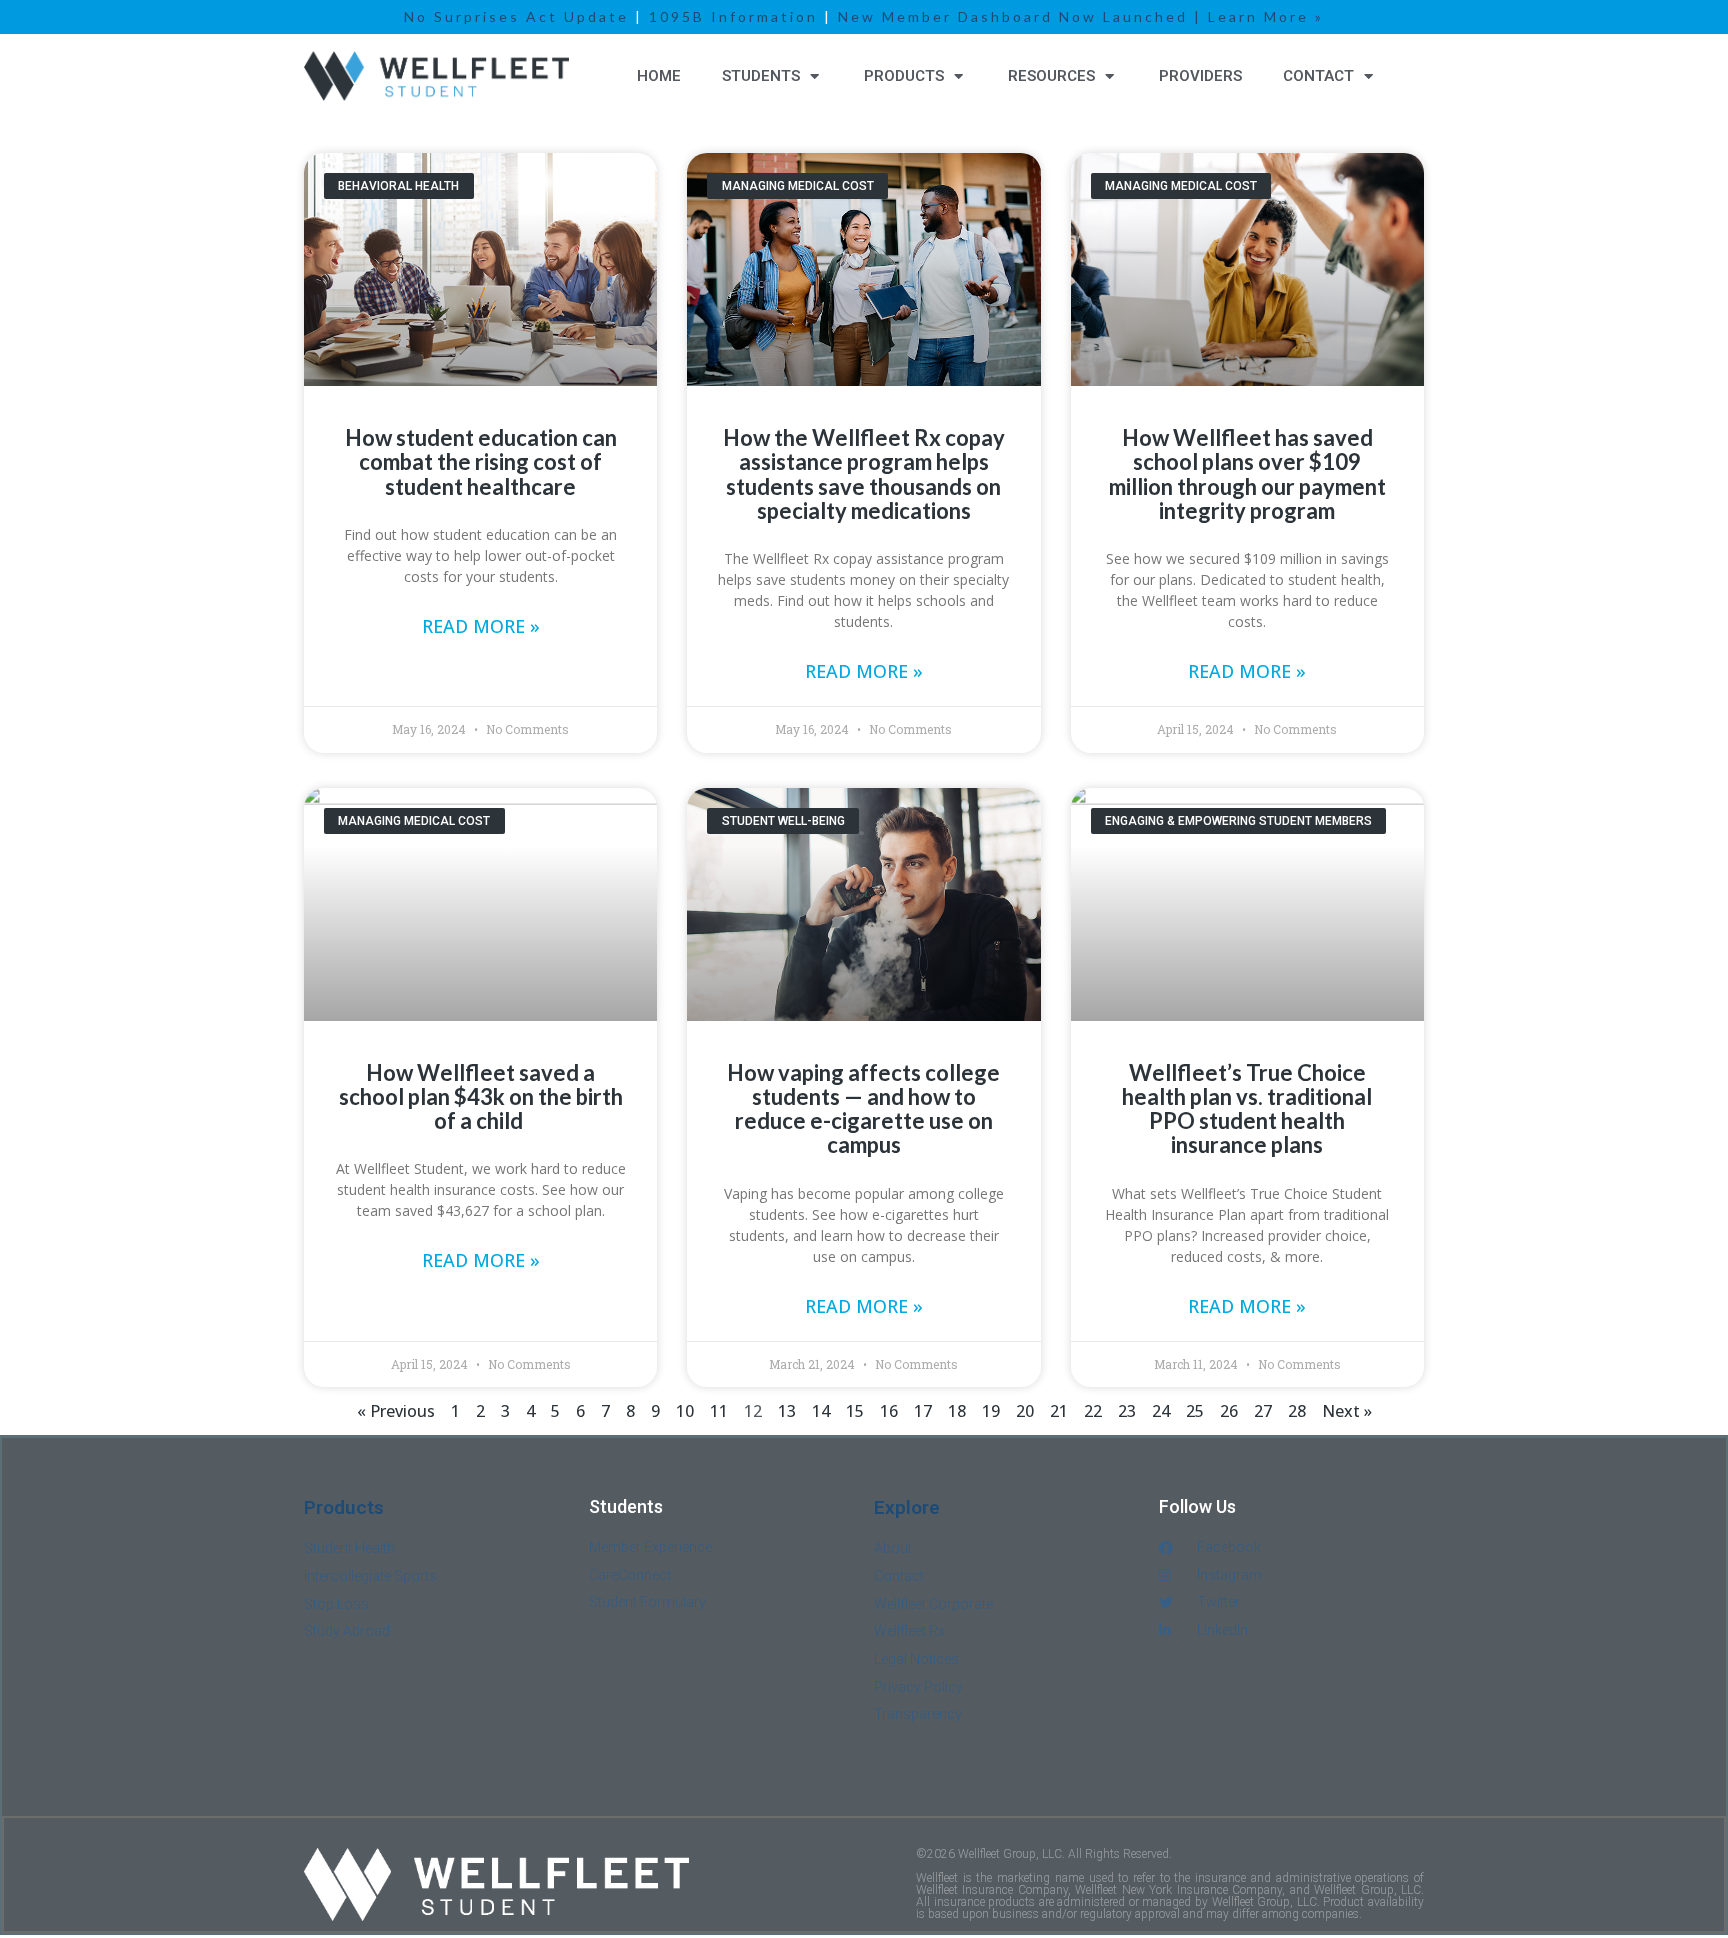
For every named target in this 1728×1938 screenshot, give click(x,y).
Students (761, 76)
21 (1059, 1411)
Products (904, 76)
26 (1229, 1411)
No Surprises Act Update (516, 16)
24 (1161, 1411)
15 (855, 1411)
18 (957, 1411)
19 (991, 1411)
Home (659, 76)
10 (685, 1411)
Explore (904, 1508)
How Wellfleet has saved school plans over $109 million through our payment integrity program (1247, 474)
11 (719, 1411)
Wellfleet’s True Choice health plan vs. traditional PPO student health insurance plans (1247, 1109)
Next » (1347, 1411)
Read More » (481, 626)
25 (1195, 1411)
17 (923, 1411)
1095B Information (733, 16)
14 (821, 1411)
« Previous (396, 1411)
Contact (1318, 76)
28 (1297, 1411)
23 (1127, 1411)
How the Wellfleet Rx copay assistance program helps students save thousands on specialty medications (864, 474)
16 (889, 1411)
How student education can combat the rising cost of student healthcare (481, 461)
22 (1093, 1411)
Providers (1200, 76)
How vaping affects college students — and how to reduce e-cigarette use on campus (863, 1109)
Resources (1051, 76)
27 (1263, 1411)
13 (787, 1411)
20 (1025, 1411)
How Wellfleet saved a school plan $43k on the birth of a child (481, 1096)
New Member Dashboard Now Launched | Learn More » (1081, 16)
